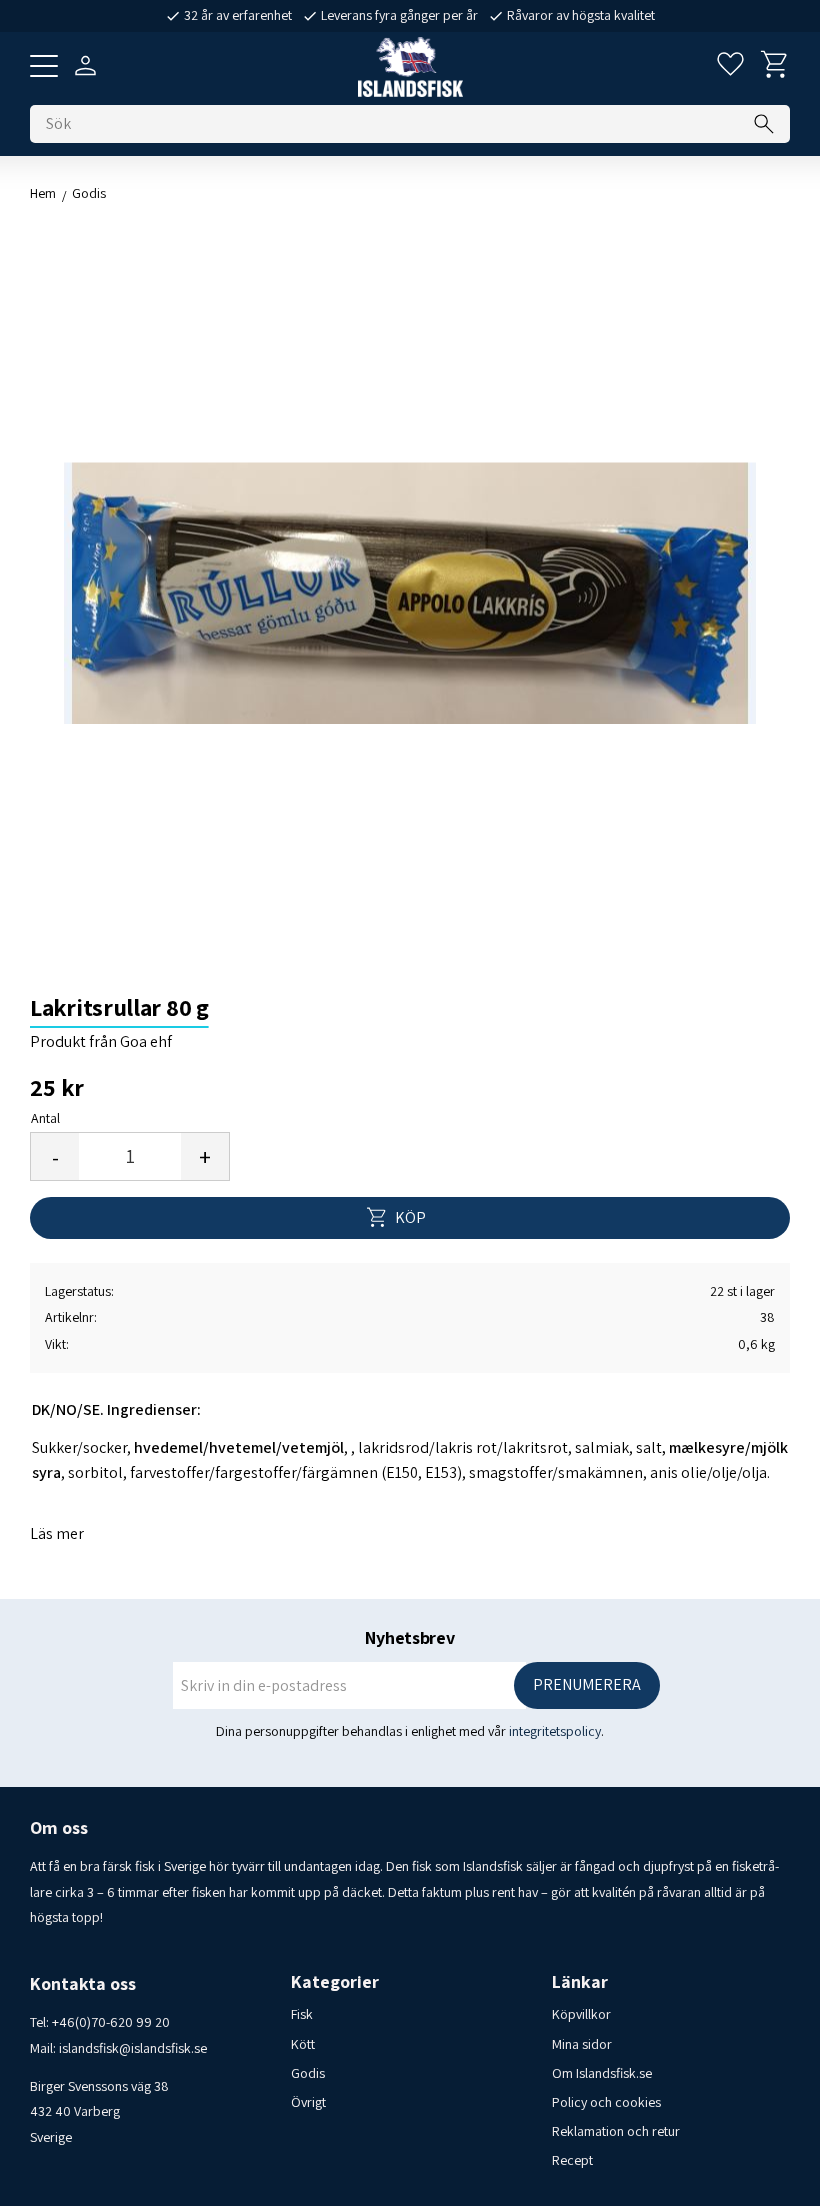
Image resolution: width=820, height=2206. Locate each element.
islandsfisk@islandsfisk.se (133, 2048)
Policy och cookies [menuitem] (606, 2102)
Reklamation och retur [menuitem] (616, 2131)
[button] (44, 66)
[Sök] (764, 124)
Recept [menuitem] (572, 2160)
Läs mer (57, 1533)
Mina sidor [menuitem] (582, 2044)
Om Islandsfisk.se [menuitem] (602, 2073)
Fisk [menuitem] (302, 2014)
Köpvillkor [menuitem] (581, 2014)
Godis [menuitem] (308, 2073)
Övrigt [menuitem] (308, 2102)
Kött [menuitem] (303, 2044)
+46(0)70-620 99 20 (111, 2022)
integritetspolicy (555, 1731)
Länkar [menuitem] (580, 1982)
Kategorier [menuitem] (335, 1982)
